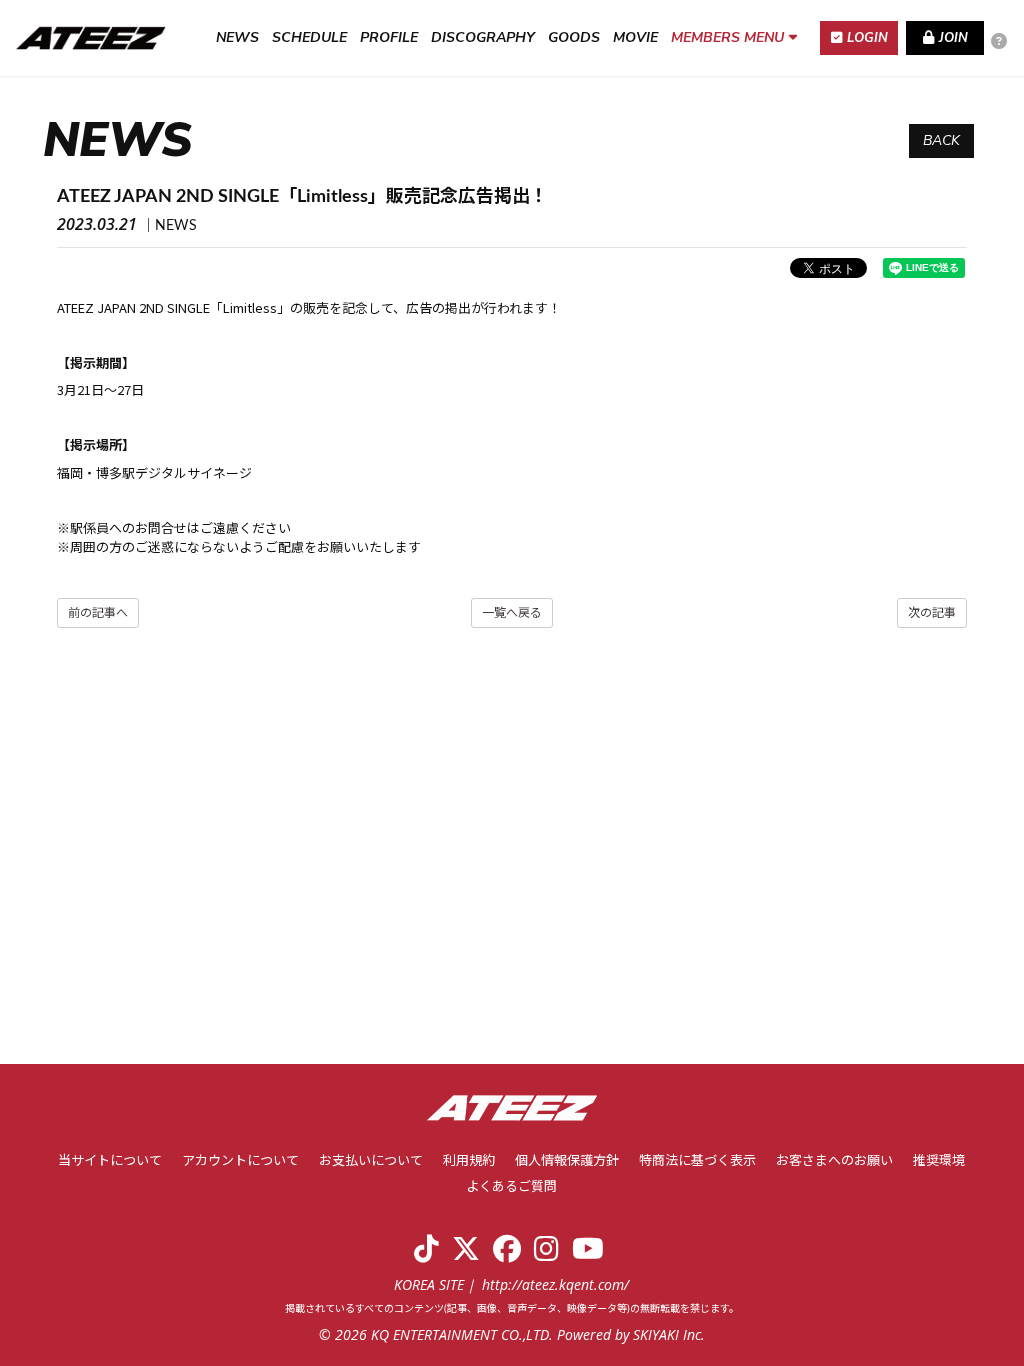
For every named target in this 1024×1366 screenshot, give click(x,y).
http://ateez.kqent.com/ (555, 1284)
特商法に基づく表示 (697, 1161)
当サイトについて (110, 1161)
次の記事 (932, 613)
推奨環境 (939, 1161)
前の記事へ (98, 613)
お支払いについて (371, 1161)
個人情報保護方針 (567, 1161)
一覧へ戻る (512, 613)
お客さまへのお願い (834, 1161)
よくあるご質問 (511, 1187)
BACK (941, 140)
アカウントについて (240, 1161)
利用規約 (469, 1161)
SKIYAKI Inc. (669, 1334)
